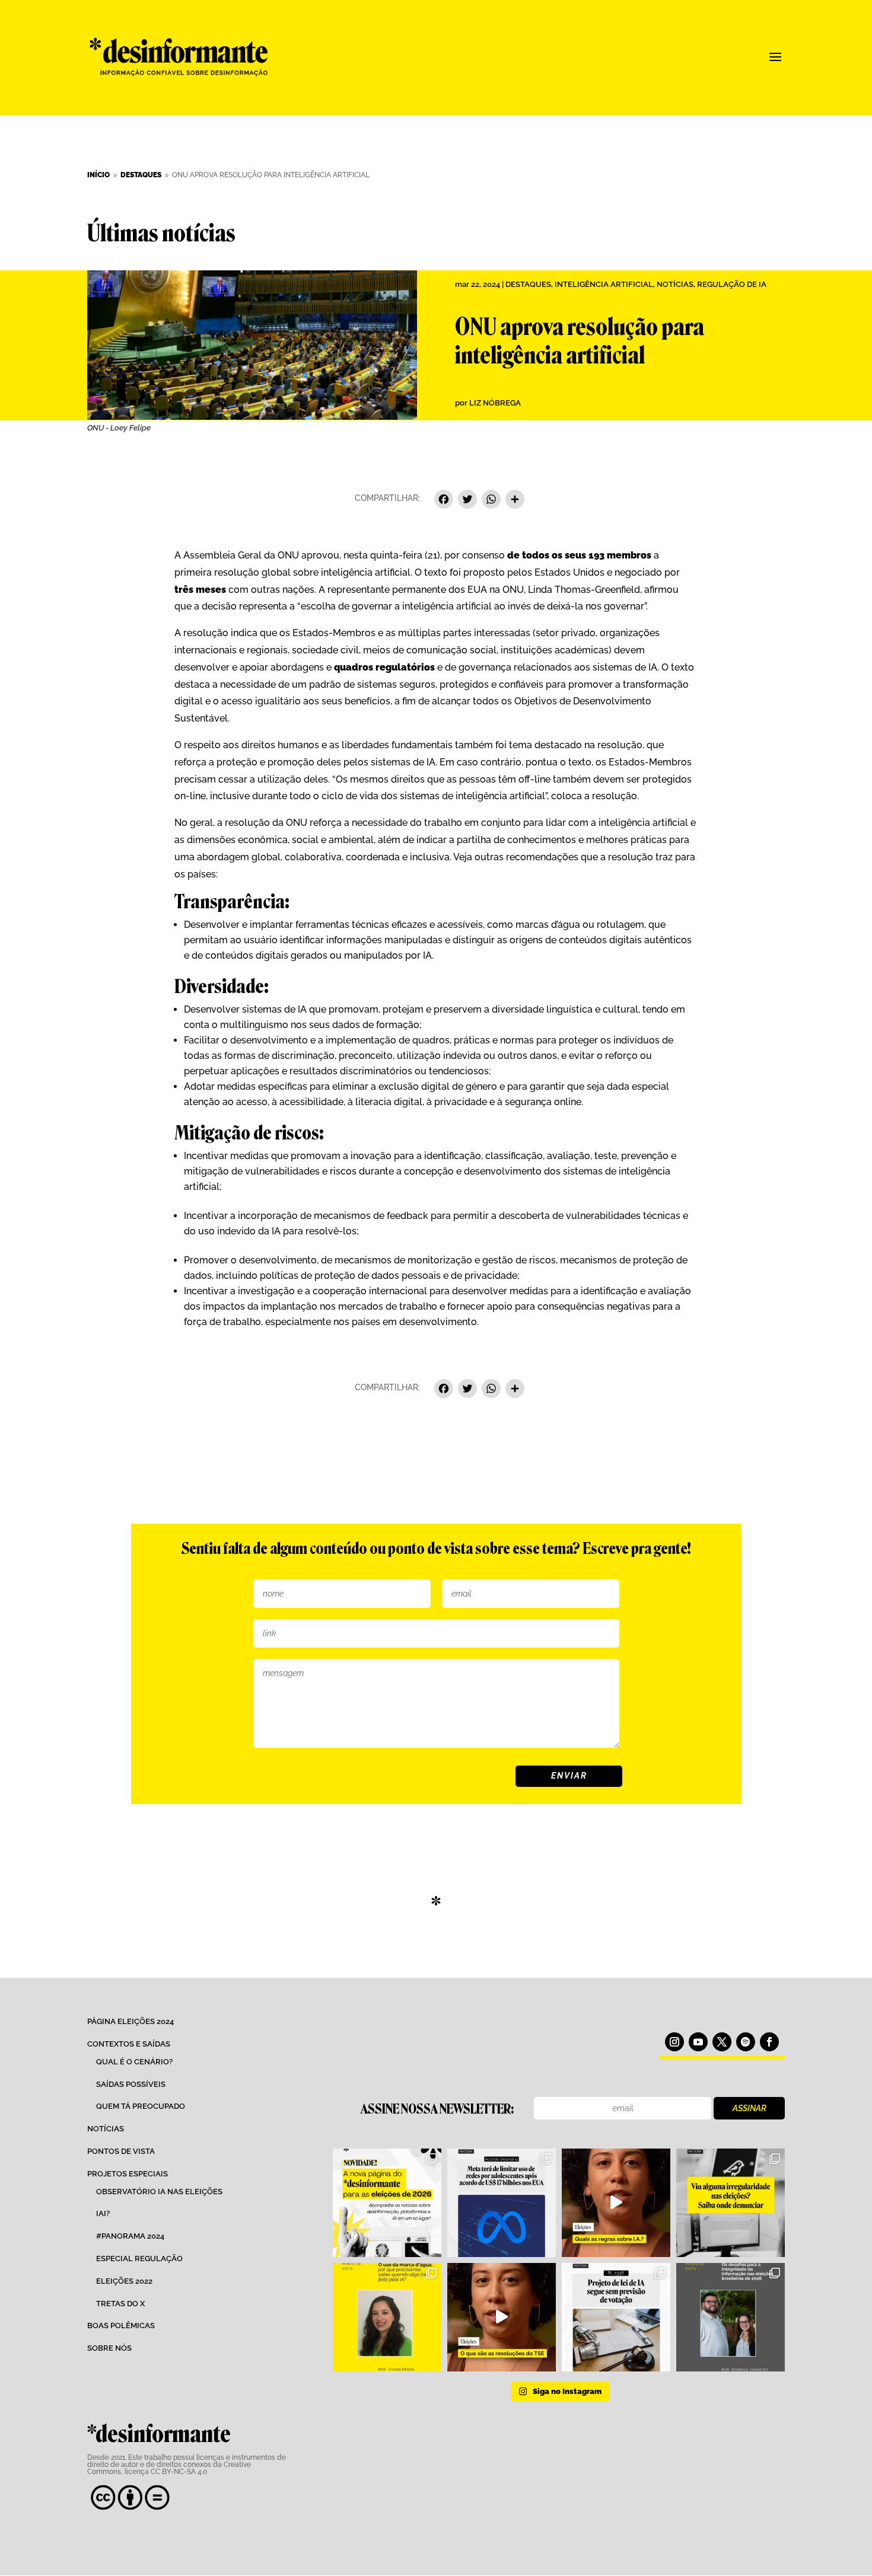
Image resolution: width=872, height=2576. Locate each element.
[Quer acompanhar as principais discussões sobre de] (387, 2203)
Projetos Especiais (128, 2174)
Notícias (675, 284)
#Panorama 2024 (130, 2236)
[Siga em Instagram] (674, 2042)
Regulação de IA (732, 284)
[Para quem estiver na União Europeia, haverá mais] (387, 2317)
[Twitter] (467, 501)
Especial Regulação (139, 2259)
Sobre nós (109, 2348)
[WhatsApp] (491, 501)
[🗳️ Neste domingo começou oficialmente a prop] (731, 2317)
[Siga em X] (722, 2042)
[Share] (515, 501)
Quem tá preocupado (141, 2106)
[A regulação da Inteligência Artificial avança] (616, 2317)
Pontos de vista (121, 2151)
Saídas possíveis (131, 2084)
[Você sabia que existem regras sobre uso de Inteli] (616, 2203)
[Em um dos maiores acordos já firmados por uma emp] (502, 2203)
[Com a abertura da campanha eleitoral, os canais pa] (731, 2203)
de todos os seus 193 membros (579, 555)
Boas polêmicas (121, 2326)
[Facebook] (444, 501)
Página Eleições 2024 (131, 2021)
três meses (200, 590)
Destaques (528, 284)
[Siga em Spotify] (746, 2042)
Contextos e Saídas (129, 2044)
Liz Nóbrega (495, 403)
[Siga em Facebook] (769, 2042)
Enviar (569, 1776)
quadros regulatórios (384, 667)
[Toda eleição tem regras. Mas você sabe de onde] (502, 2317)
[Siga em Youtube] (698, 2042)
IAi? (103, 2213)
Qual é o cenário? (134, 2062)
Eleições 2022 (124, 2281)
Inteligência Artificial (604, 284)
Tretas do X (120, 2304)
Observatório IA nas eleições (159, 2192)
